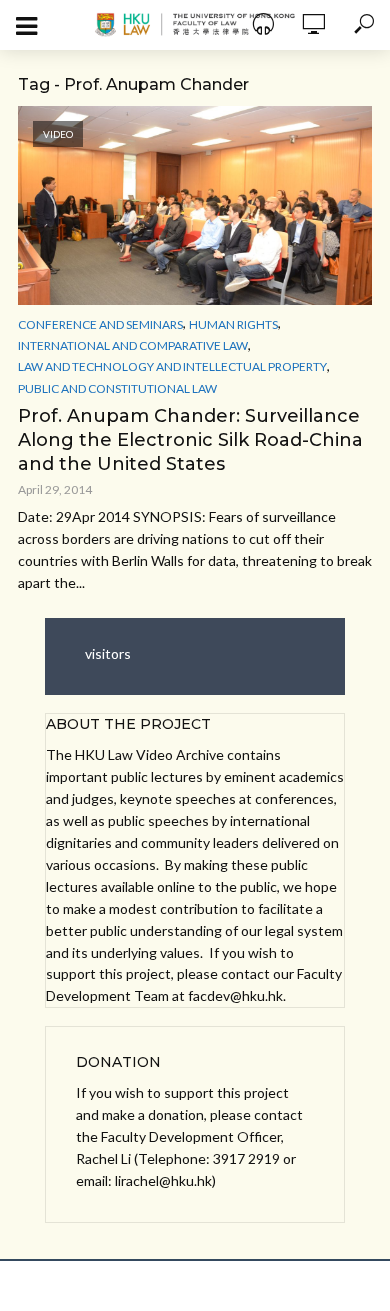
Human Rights (233, 324)
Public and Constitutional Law (117, 388)
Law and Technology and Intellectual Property (172, 366)
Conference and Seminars (100, 324)
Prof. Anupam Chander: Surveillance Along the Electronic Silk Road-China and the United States (190, 440)
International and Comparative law (133, 345)
